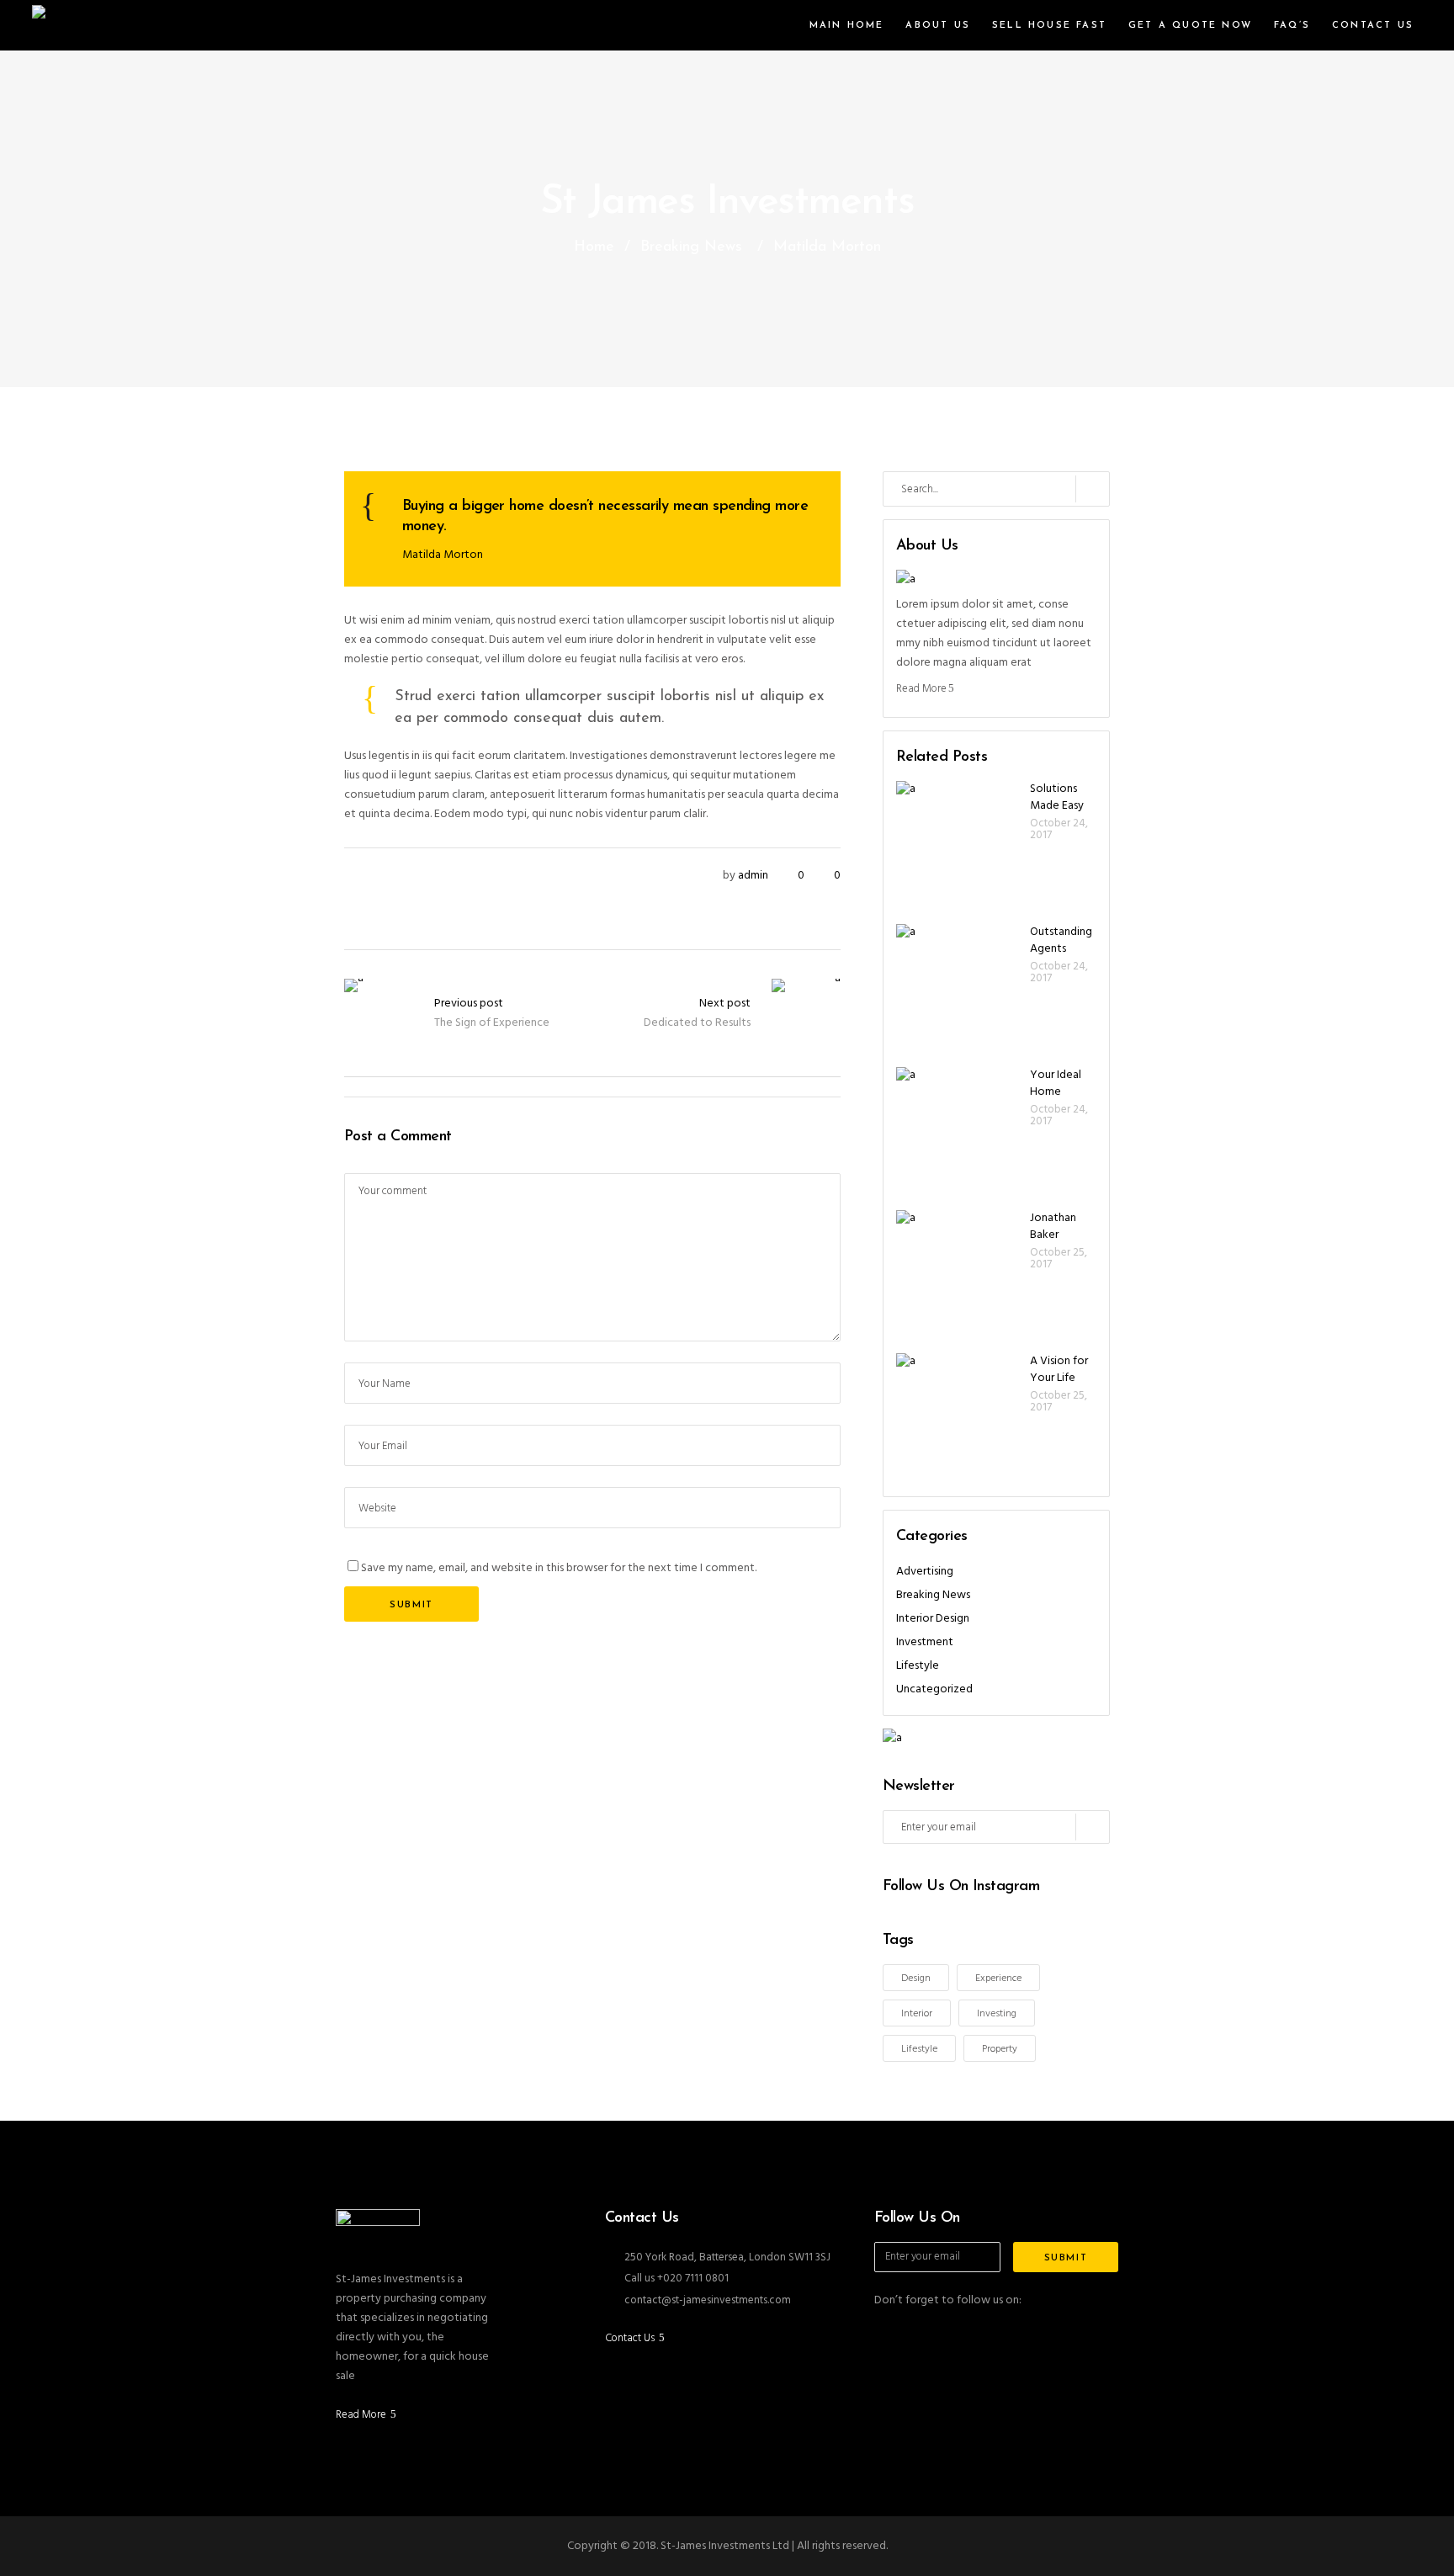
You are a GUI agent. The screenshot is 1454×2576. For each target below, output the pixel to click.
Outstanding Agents (1061, 940)
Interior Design (933, 1619)
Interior (917, 2014)
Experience (998, 1978)
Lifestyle (918, 1666)
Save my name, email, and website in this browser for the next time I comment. (559, 1568)
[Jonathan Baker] (959, 1273)
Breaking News (691, 247)
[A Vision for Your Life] (959, 1416)
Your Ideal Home (1056, 1084)
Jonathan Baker (1053, 1227)
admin (753, 876)
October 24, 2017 (1059, 829)
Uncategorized (934, 1689)
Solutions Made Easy (1057, 797)
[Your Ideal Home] (959, 1130)
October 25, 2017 (1059, 1259)
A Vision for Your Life (1059, 1370)
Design (916, 1978)
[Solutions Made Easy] (959, 844)
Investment (925, 1642)
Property (1000, 2049)
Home (594, 247)
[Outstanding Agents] (959, 987)
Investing (997, 2014)
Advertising (925, 1572)
